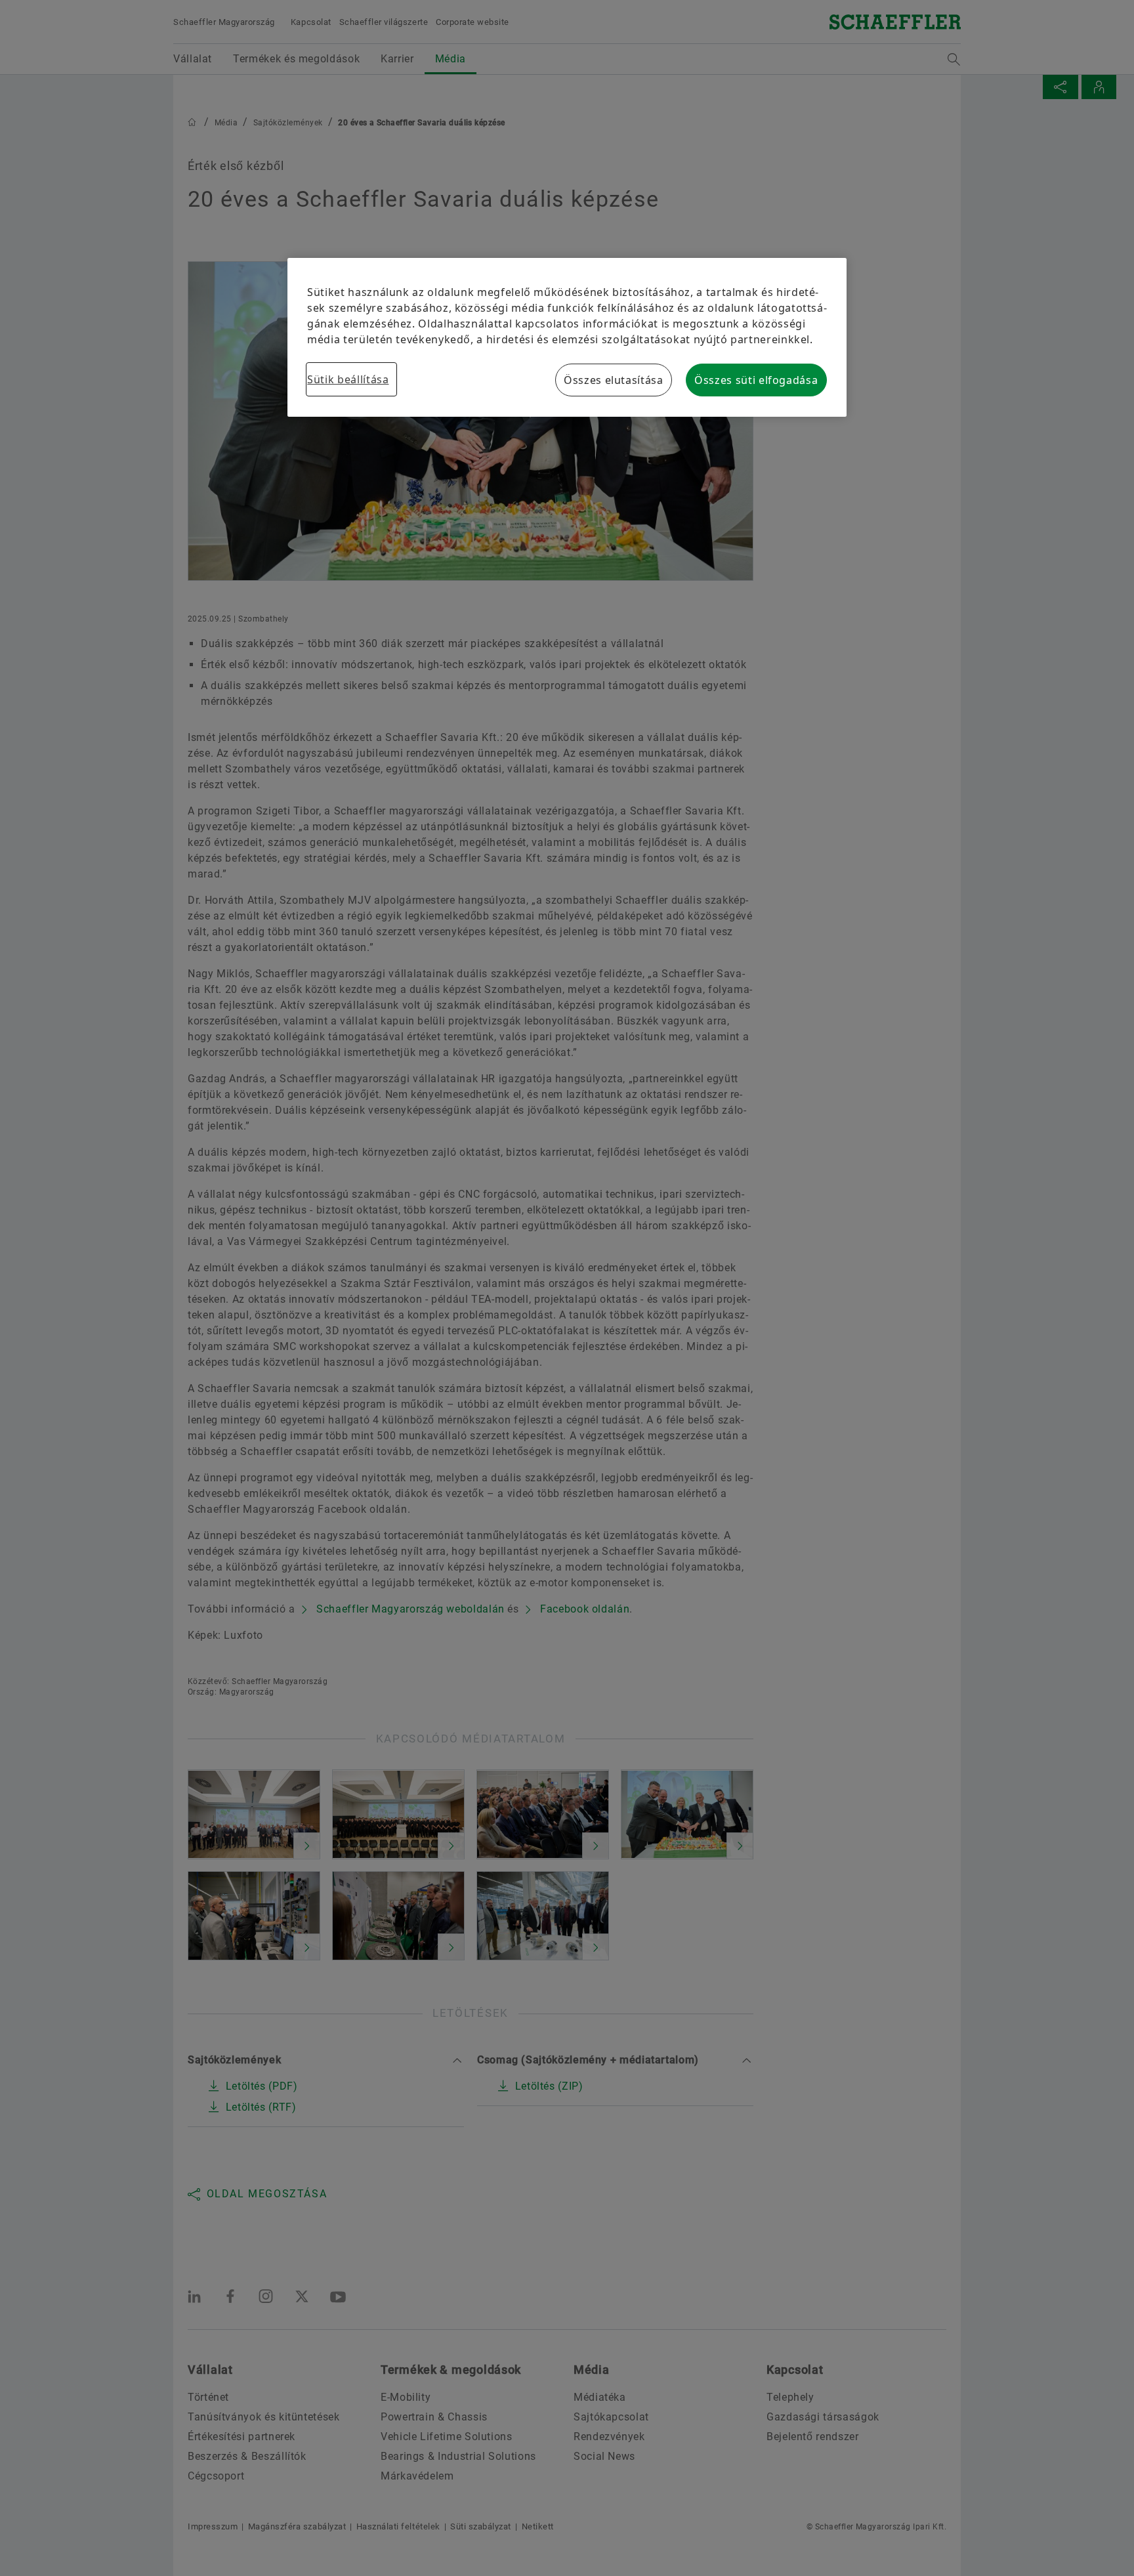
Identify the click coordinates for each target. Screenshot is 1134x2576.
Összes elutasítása (614, 380)
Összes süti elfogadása (756, 380)
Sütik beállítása (348, 379)
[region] (567, 337)
